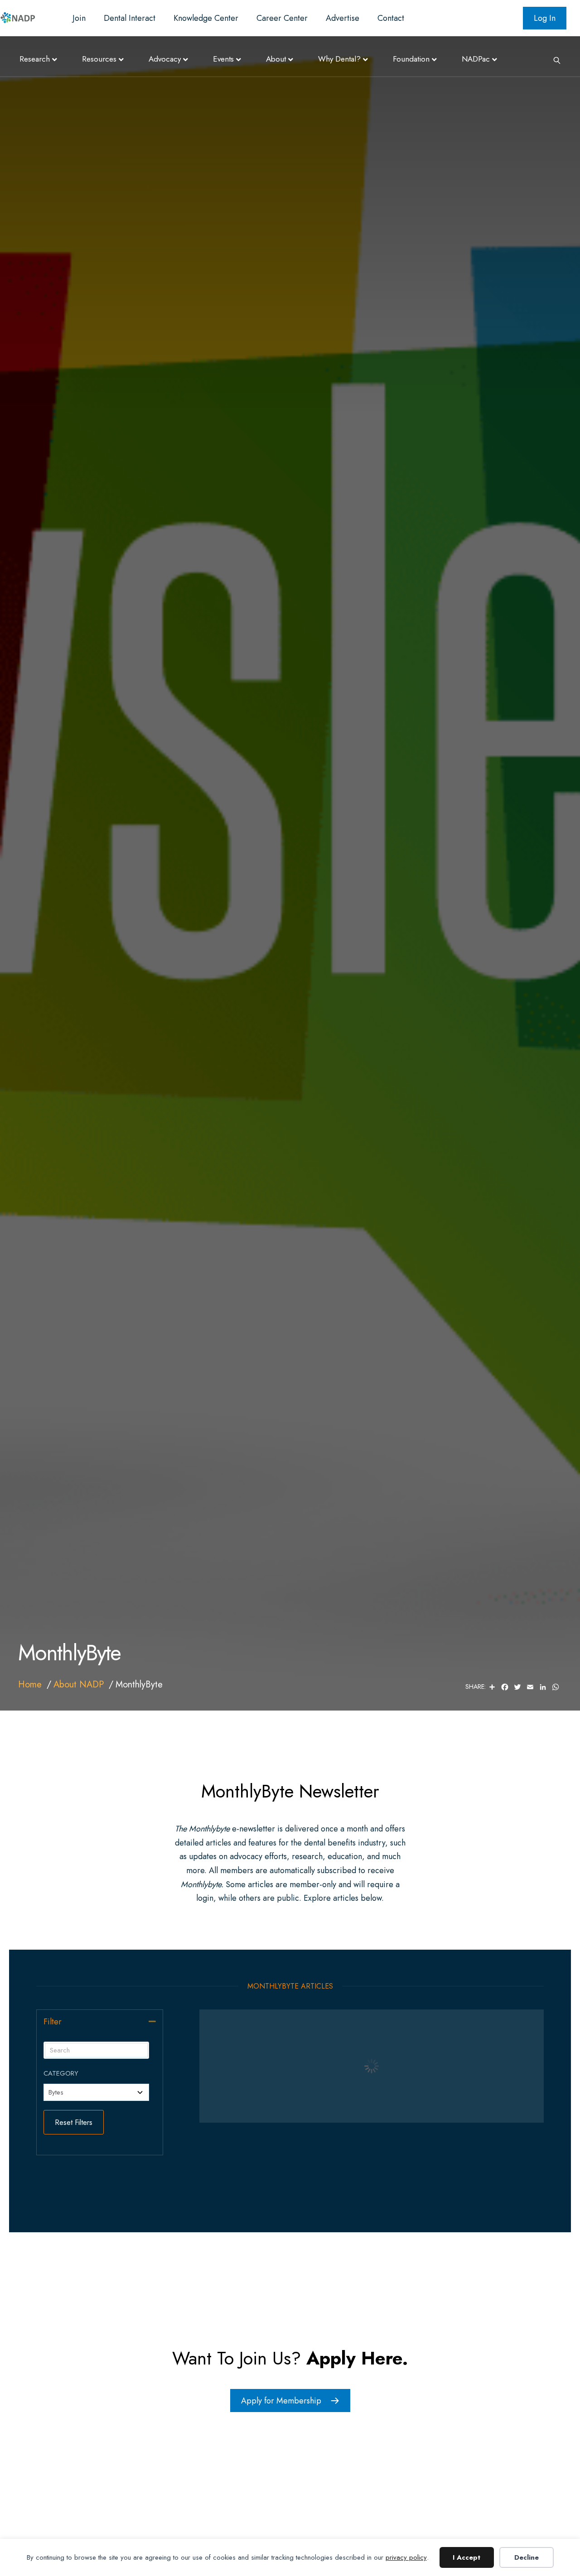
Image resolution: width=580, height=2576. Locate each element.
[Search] (554, 59)
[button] (152, 2021)
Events (223, 59)
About (276, 59)
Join (79, 18)
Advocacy (165, 59)
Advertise (343, 18)
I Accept (466, 2557)
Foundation (411, 59)
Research (35, 59)
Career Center (282, 18)
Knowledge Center (206, 18)
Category (61, 2073)
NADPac (476, 59)
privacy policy (406, 2557)
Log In (545, 18)
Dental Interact (130, 18)
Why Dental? (339, 59)
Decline (527, 2557)
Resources (99, 59)
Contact (391, 18)
